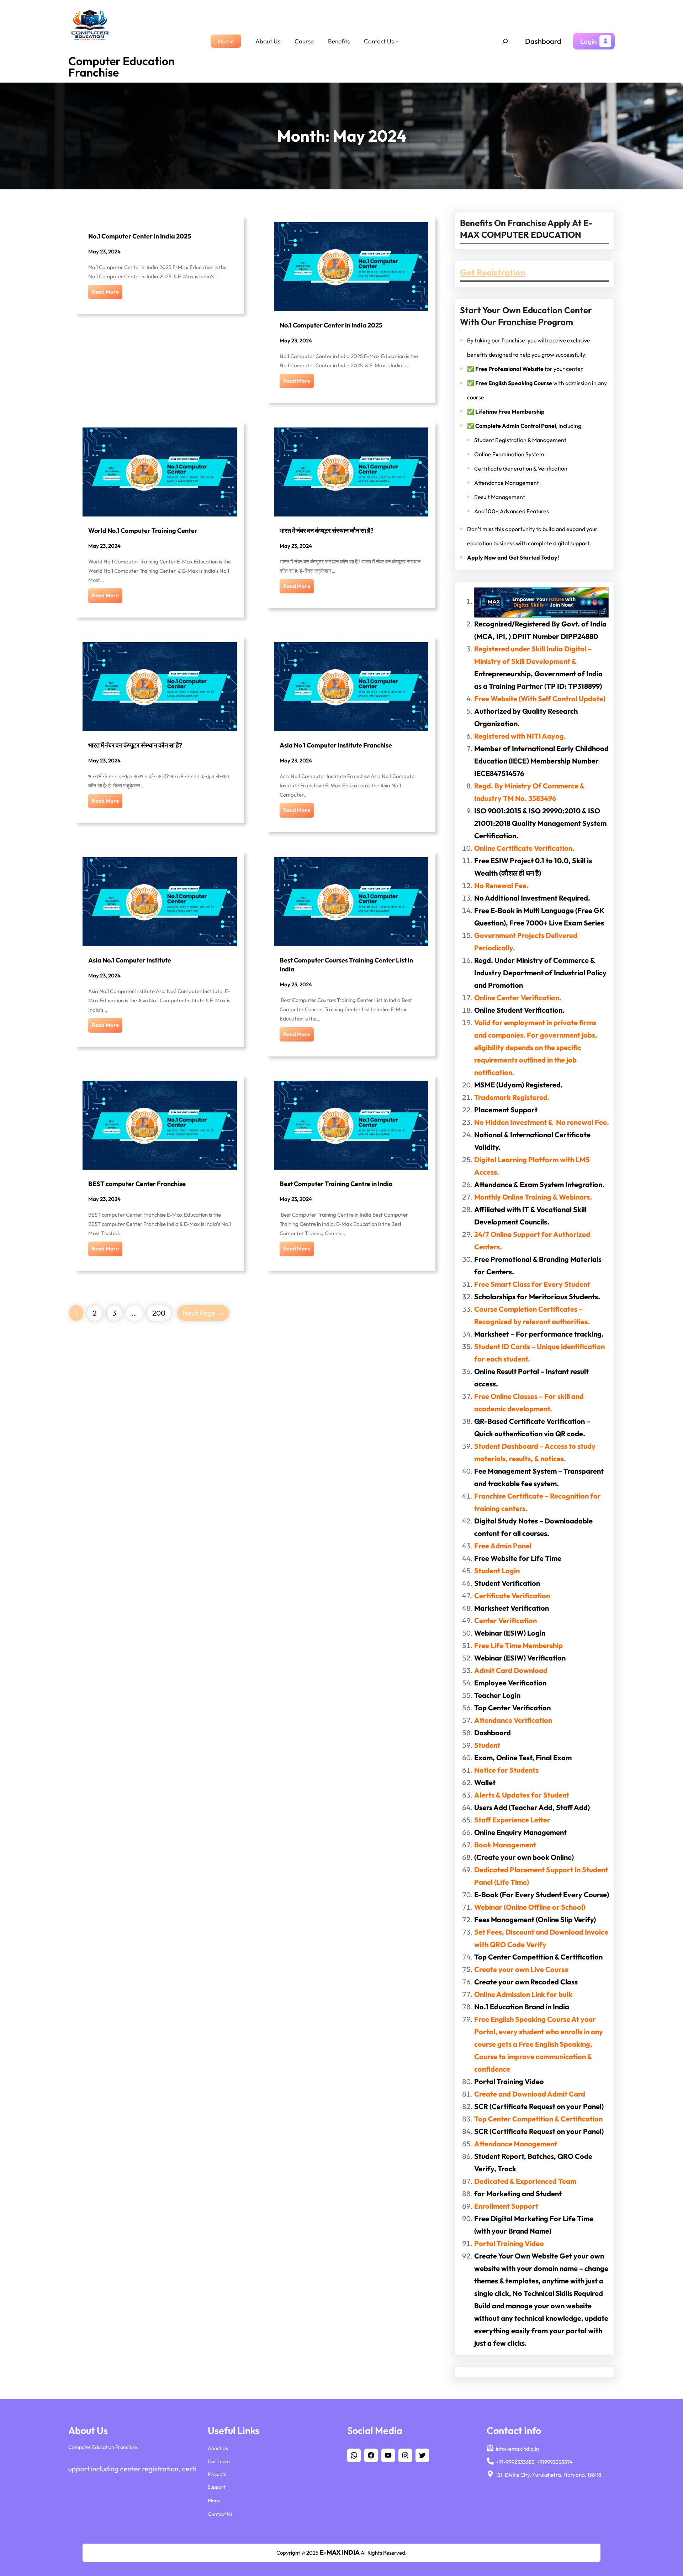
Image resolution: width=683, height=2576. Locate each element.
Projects (217, 2474)
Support (217, 2487)
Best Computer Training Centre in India (336, 1184)
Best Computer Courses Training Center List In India (346, 964)
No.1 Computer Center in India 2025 (140, 236)
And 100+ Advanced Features (512, 511)
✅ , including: (525, 426)
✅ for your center (525, 369)
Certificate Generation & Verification (521, 468)
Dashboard (543, 41)
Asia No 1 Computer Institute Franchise (336, 745)
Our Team (219, 2461)
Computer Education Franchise (121, 67)
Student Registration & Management (520, 440)
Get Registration (493, 272)
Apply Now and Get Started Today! (513, 557)
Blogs (214, 2501)
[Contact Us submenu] (397, 41)
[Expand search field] (505, 41)
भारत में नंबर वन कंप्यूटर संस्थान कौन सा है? (327, 531)
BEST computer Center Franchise (137, 1184)
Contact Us (220, 2514)
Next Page (203, 1313)
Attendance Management (507, 483)
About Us (218, 2448)
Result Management (500, 497)
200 (159, 1313)
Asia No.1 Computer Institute (130, 960)
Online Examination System (509, 454)
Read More (105, 292)
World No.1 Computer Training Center (143, 531)
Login (588, 41)
